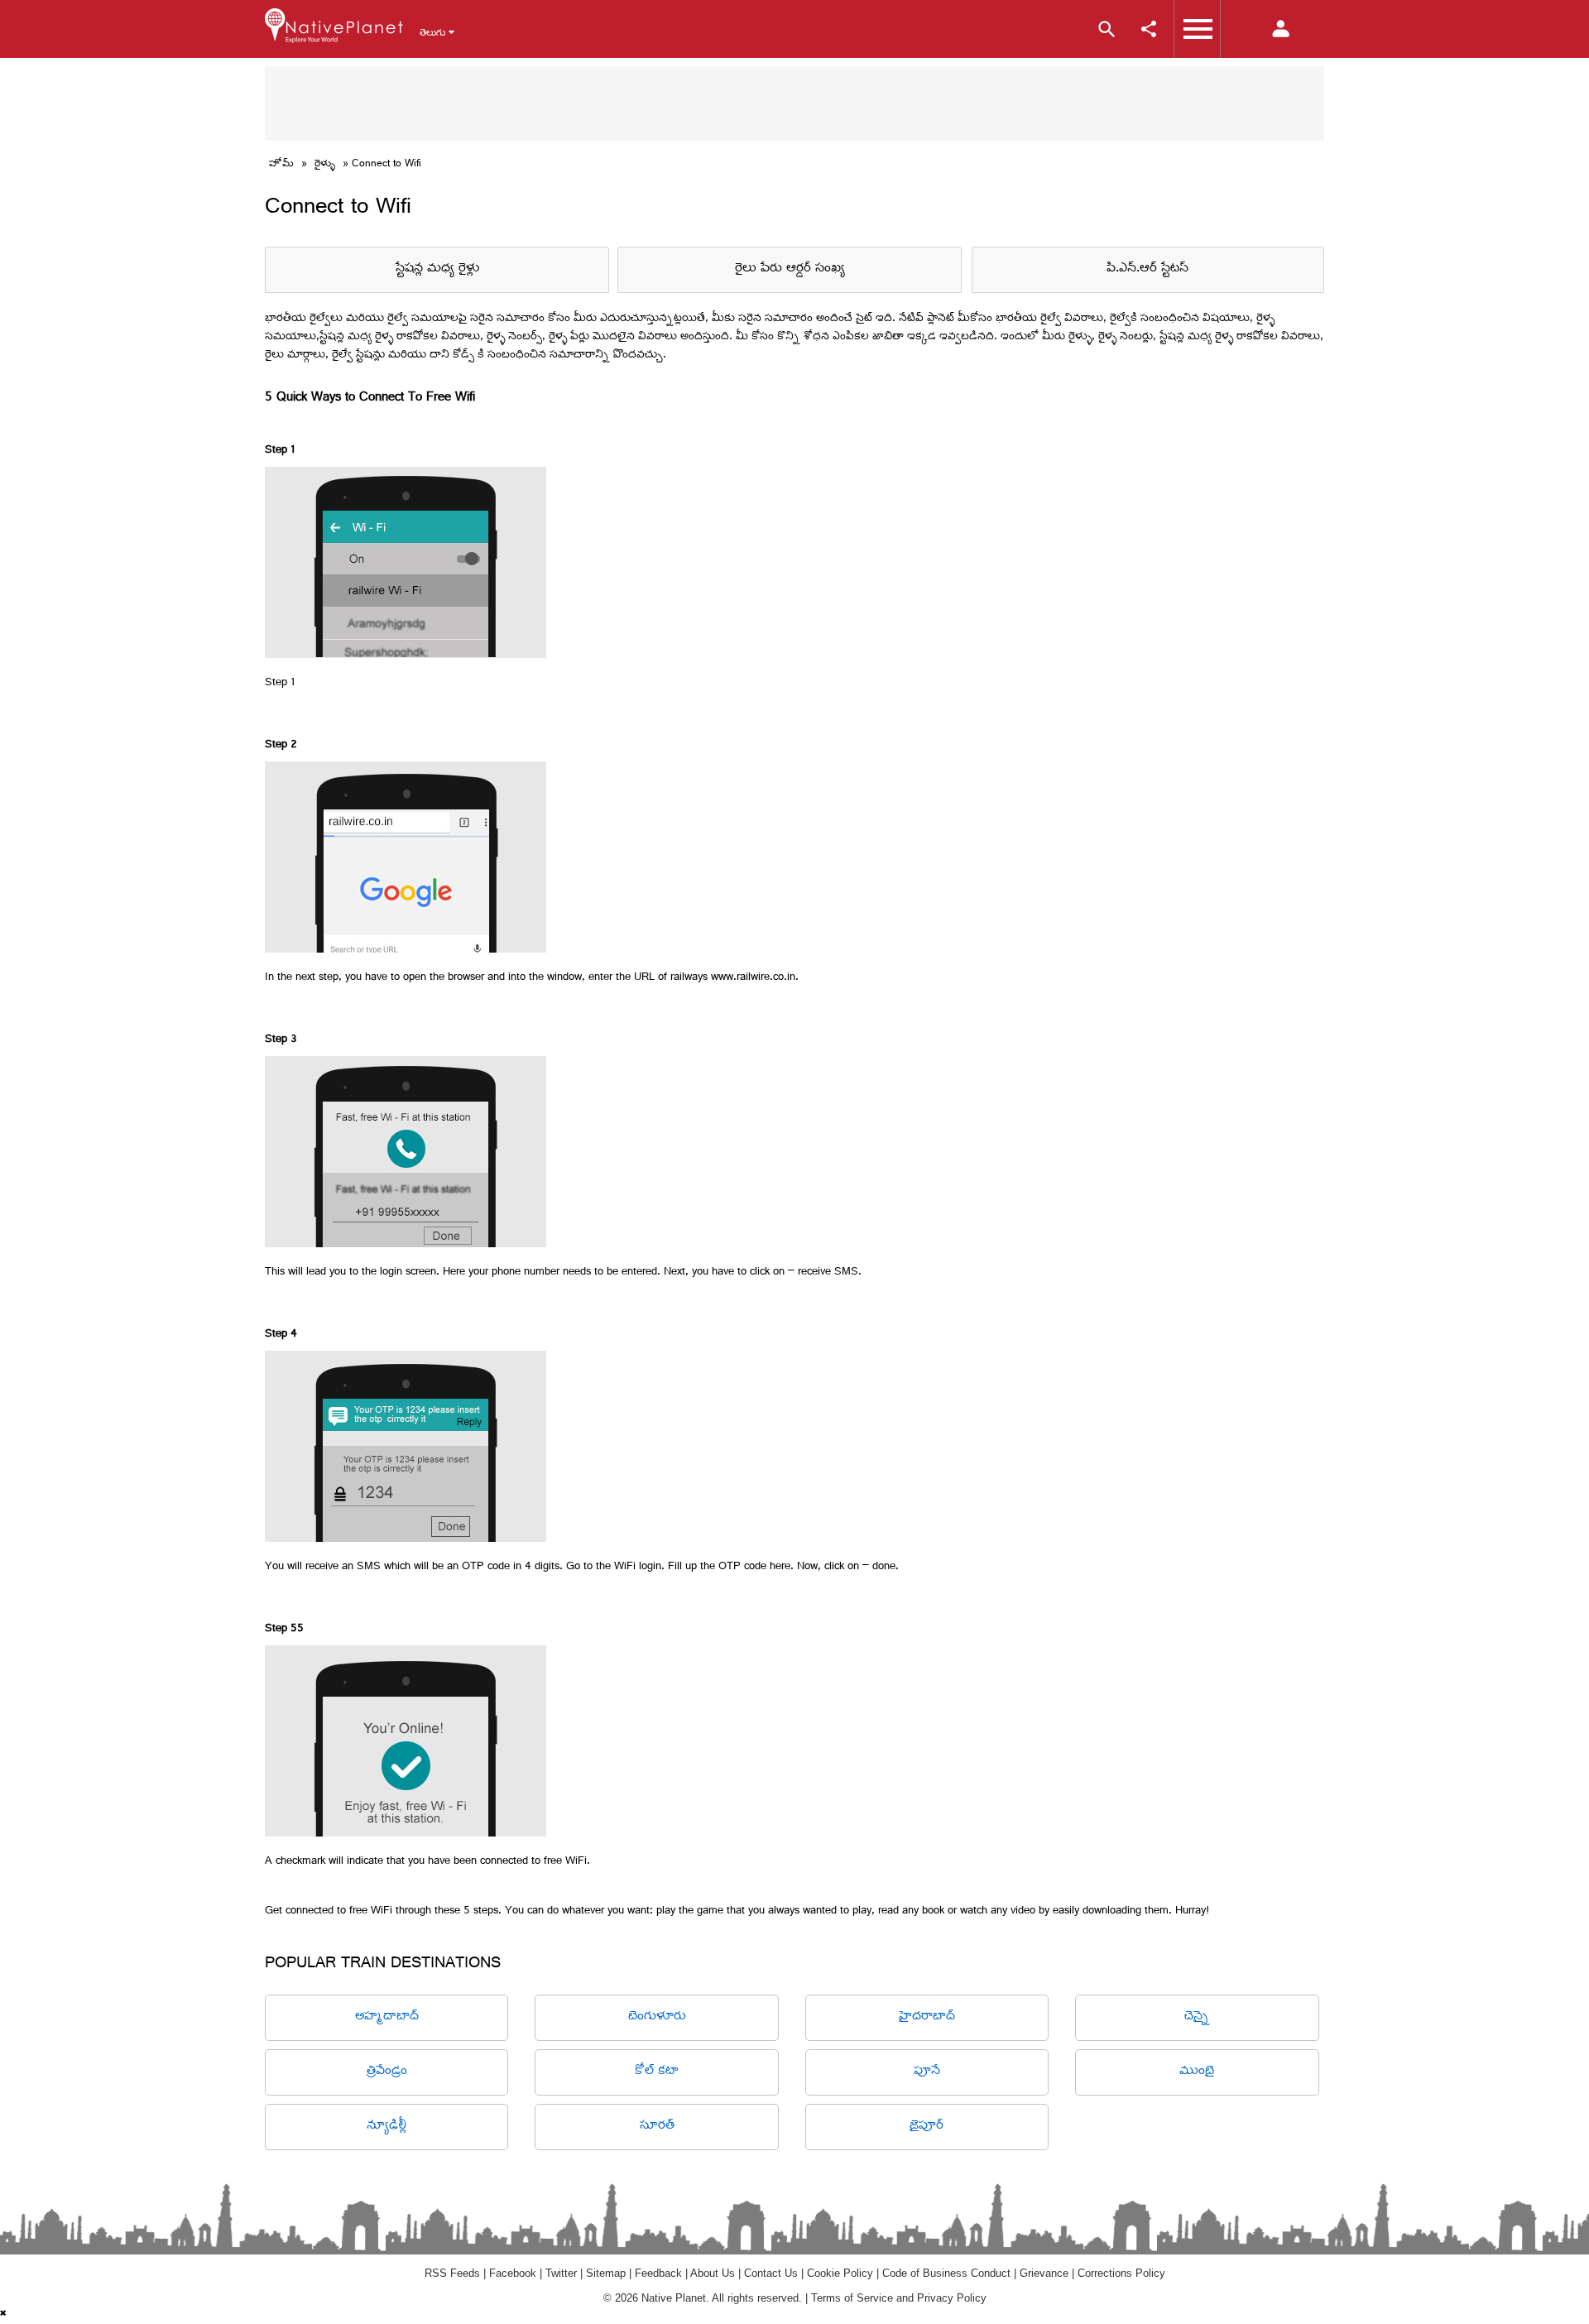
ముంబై (1197, 2072)
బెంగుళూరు (657, 2017)
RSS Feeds (452, 2273)
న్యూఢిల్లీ (386, 2127)
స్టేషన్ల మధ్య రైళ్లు (437, 269)
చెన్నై (1197, 2017)
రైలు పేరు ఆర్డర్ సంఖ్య (790, 269)
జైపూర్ (927, 2127)
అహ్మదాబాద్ (387, 2017)
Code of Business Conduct (946, 2273)
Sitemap (606, 2273)
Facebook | (517, 2273)
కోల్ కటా (657, 2072)
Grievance (1044, 2273)
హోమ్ (281, 165)
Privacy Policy (952, 2298)
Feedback (658, 2273)
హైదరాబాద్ (927, 2017)
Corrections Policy (1121, 2273)
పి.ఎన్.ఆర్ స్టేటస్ (1147, 269)
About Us (713, 2273)
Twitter (561, 2273)
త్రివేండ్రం (387, 2072)
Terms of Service (852, 2298)
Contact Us (771, 2273)
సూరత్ (657, 2127)
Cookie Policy (840, 2273)
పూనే (927, 2072)
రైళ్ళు (325, 165)
